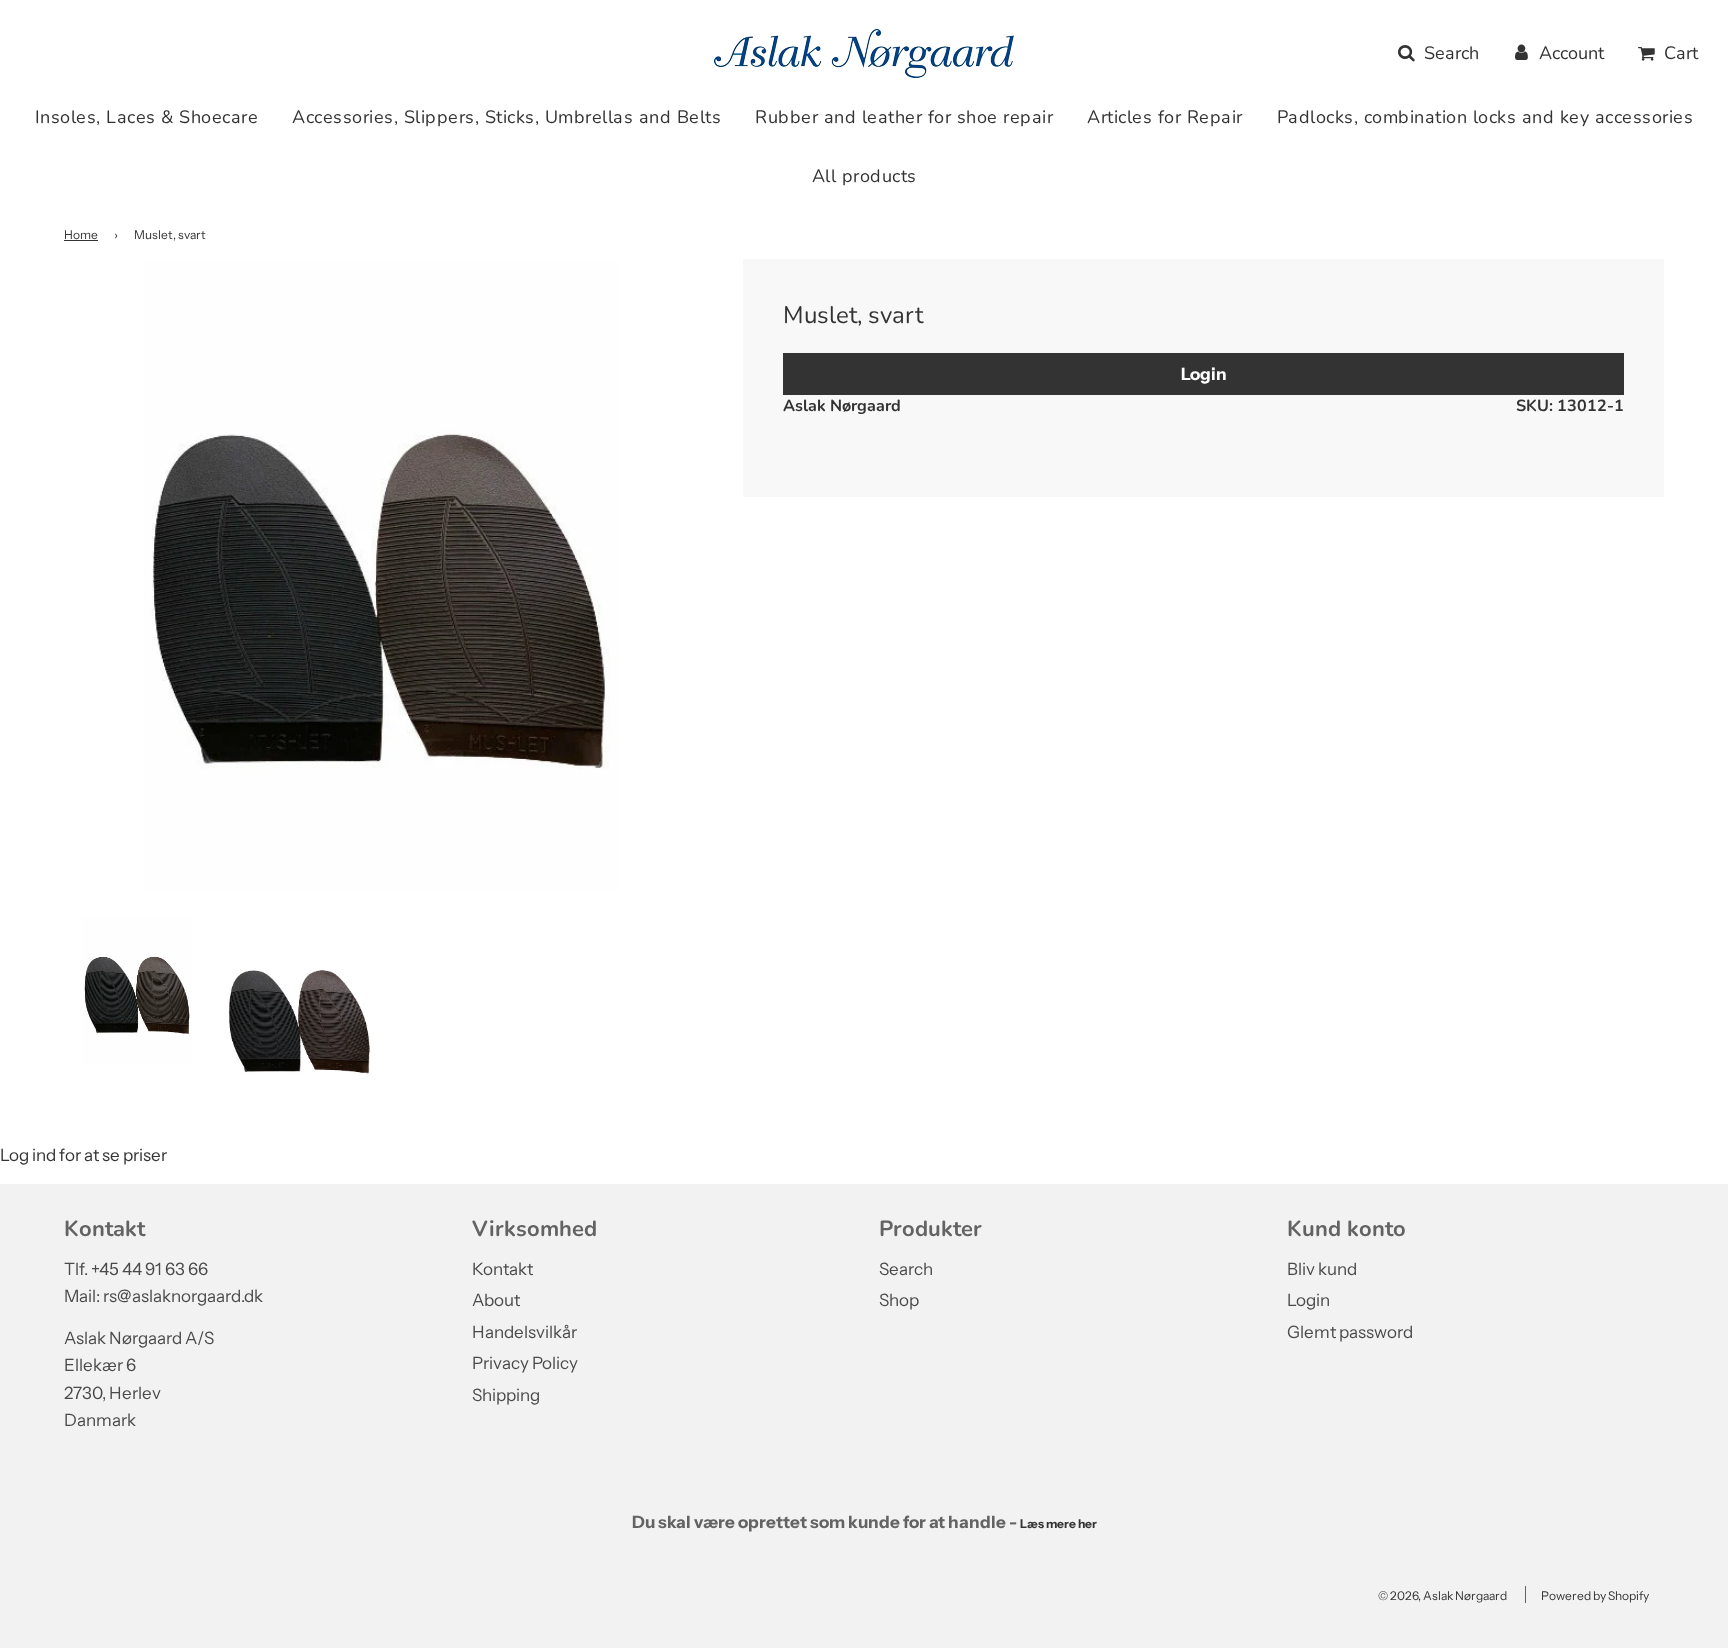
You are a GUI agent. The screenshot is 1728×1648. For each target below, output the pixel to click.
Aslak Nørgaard (842, 406)
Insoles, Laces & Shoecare (147, 117)
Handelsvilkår (524, 1332)
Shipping (506, 1395)
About (496, 1300)
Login (1204, 373)
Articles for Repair (1165, 117)
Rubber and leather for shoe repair (904, 117)
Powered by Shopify (1595, 1595)
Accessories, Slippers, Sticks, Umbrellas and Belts (506, 117)
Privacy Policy (525, 1363)
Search (906, 1269)
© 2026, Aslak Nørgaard (1442, 1595)
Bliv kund (1322, 1269)
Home (81, 234)
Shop (899, 1300)
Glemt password (1350, 1332)
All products (864, 176)
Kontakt (502, 1269)
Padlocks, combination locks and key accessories (1485, 117)
